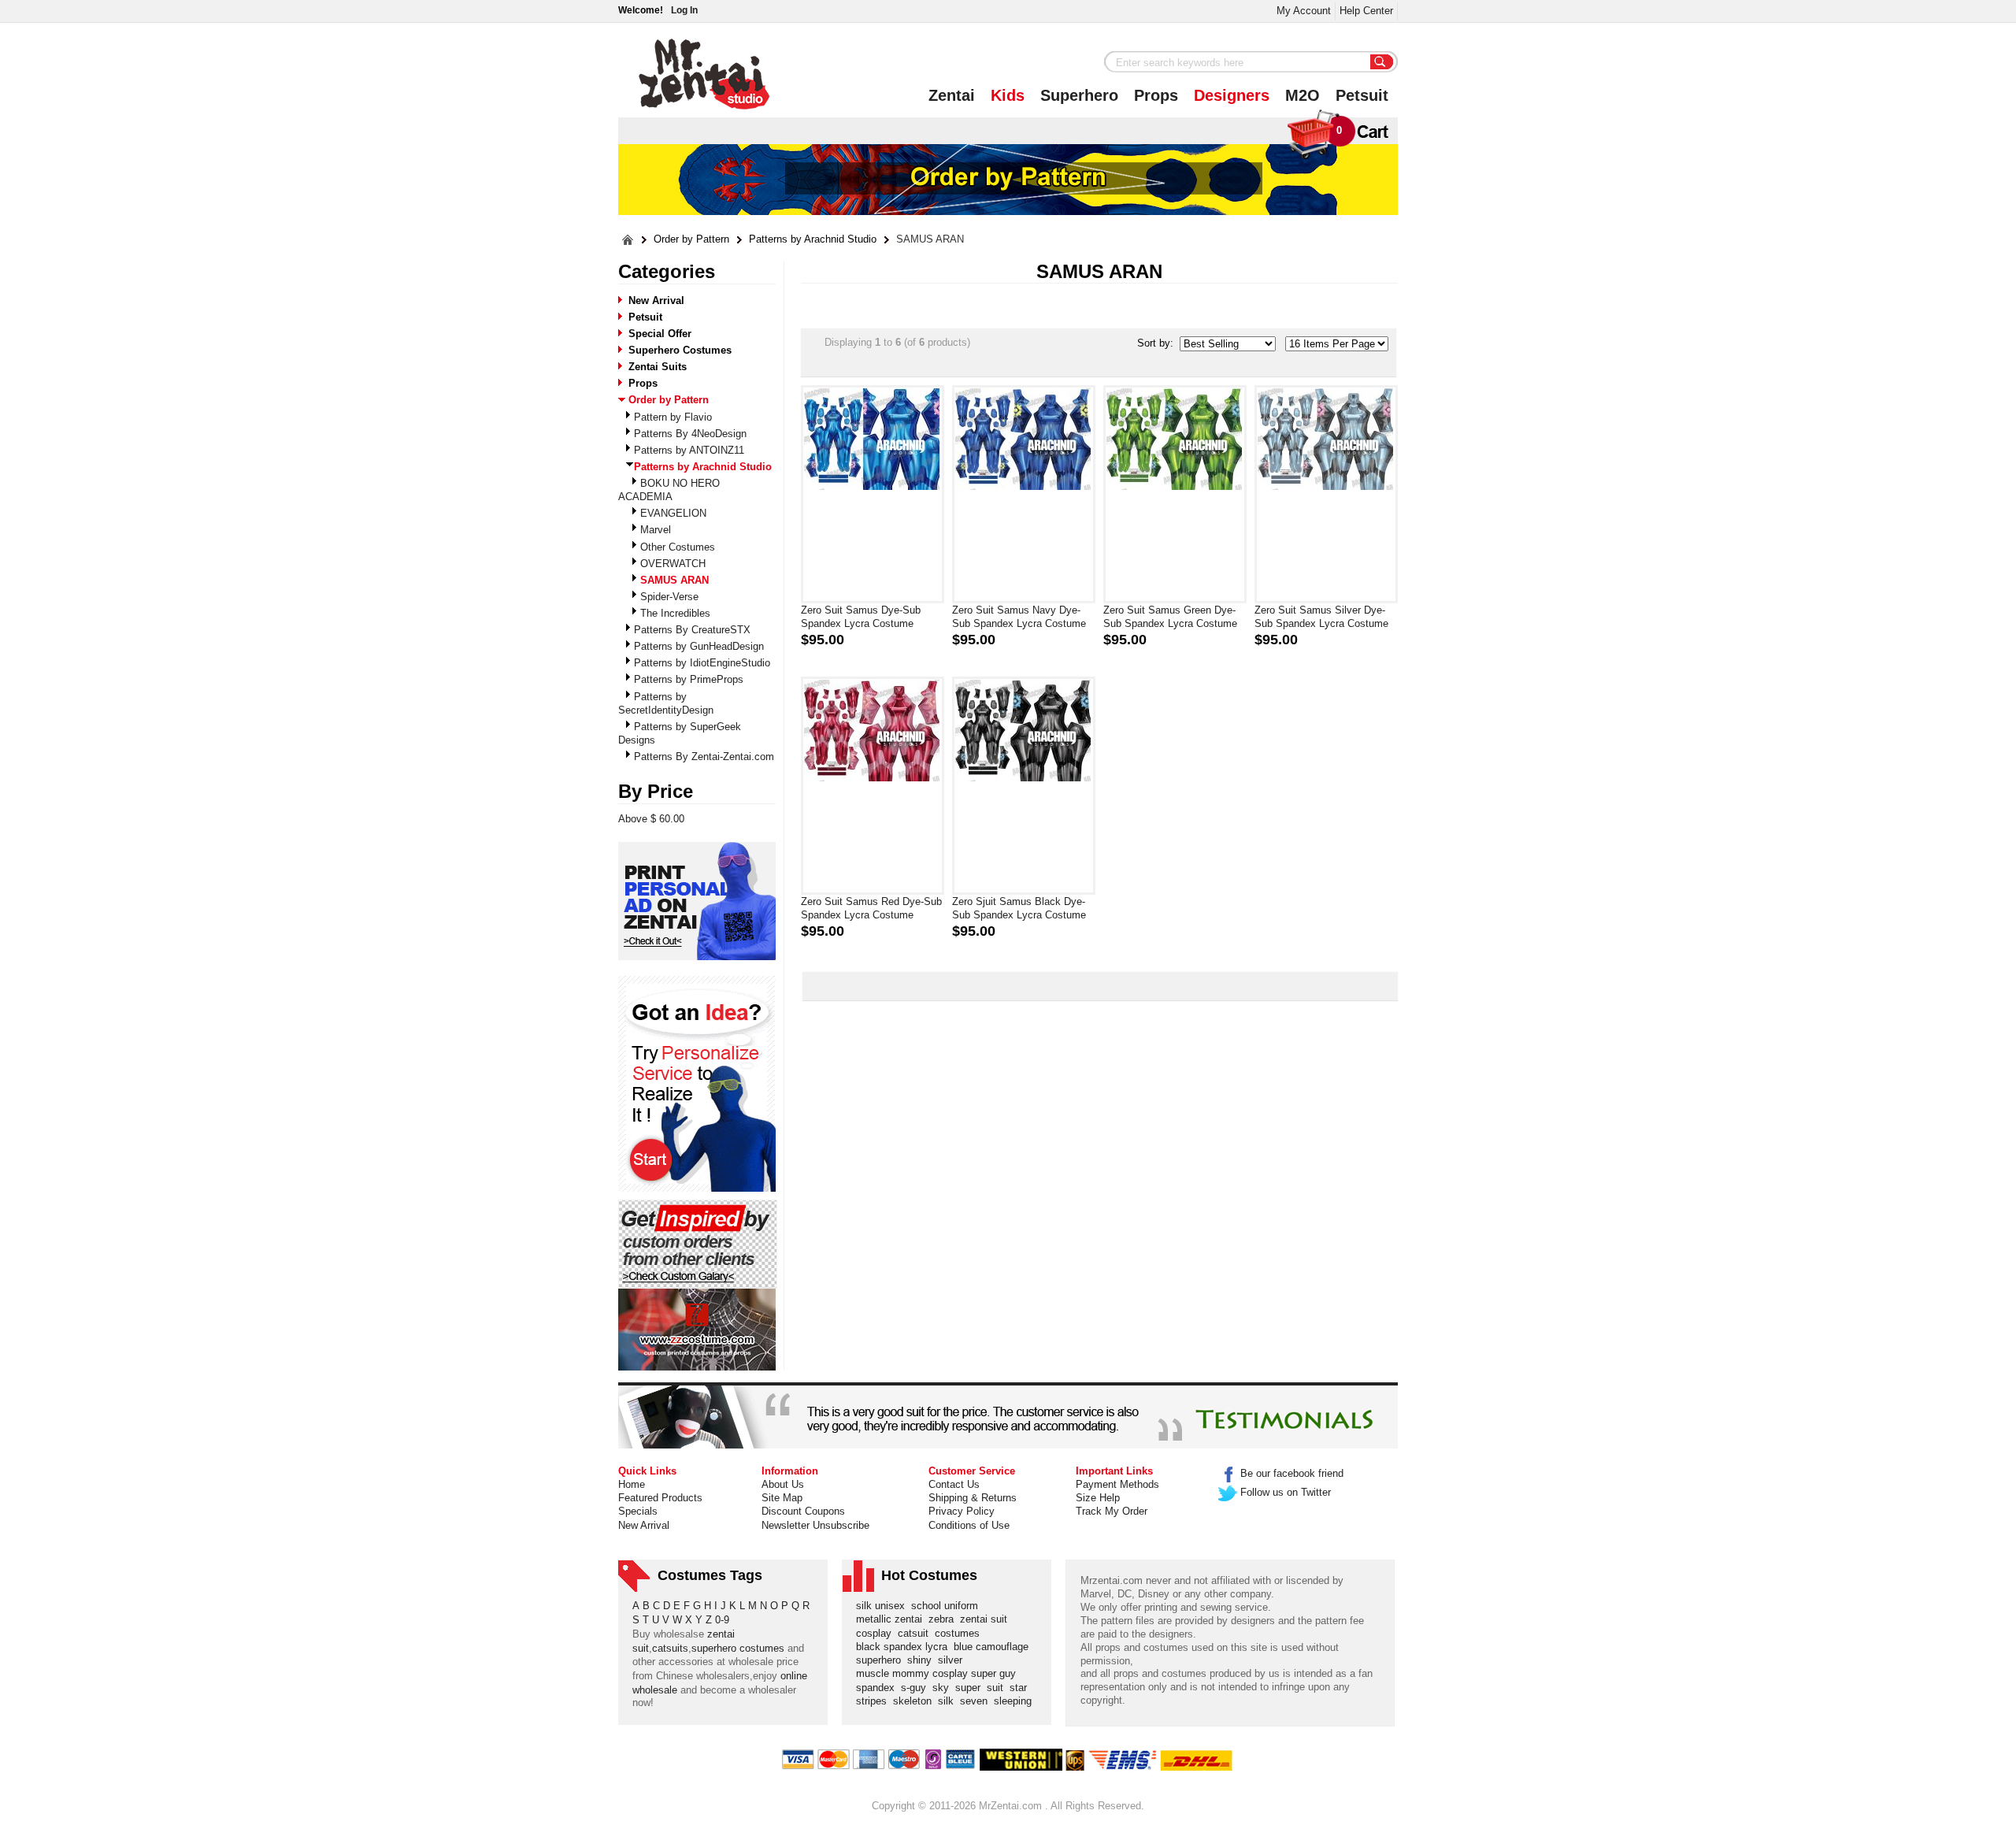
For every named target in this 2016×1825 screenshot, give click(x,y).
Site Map (782, 1498)
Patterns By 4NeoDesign (690, 434)
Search (1382, 63)
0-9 (722, 1620)
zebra (944, 1619)
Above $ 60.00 (651, 819)
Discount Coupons (803, 1511)
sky (944, 1688)
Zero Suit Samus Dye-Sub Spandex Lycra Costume (861, 617)
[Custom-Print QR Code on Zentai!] (697, 901)
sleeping (1016, 1701)
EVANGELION (673, 513)
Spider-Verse (669, 597)
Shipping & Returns (973, 1498)
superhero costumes (738, 1648)
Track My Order (1112, 1511)
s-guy (917, 1688)
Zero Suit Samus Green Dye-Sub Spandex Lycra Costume (1170, 617)
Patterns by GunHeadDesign (699, 646)
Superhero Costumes (680, 350)
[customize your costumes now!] (697, 1085)
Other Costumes (678, 547)
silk (949, 1701)
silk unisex (884, 1606)
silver (953, 1660)
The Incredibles (675, 613)
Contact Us (954, 1484)
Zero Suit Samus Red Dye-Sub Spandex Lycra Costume (871, 908)
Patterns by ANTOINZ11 (689, 450)
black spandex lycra (905, 1647)
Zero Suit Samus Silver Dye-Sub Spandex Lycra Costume (1321, 617)
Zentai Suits (658, 367)
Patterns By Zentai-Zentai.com (704, 757)
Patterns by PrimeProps (689, 679)
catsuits (670, 1648)
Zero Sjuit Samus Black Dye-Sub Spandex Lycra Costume (1019, 908)
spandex (878, 1688)
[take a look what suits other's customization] (698, 1244)
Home (632, 1484)
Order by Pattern (691, 239)
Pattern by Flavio (673, 417)
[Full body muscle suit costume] (697, 1330)
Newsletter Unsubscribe (815, 1525)
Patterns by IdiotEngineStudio (702, 663)
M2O (1303, 95)
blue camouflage (994, 1647)
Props (1156, 95)
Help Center (1366, 11)
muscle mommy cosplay (913, 1673)
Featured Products (660, 1498)
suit (998, 1688)
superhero (882, 1660)
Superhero (1079, 95)
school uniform (948, 1606)
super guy (997, 1673)
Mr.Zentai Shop (704, 74)
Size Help (1098, 1498)
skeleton (915, 1701)
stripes (875, 1701)
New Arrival (656, 300)
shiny (923, 1660)
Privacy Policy (962, 1511)
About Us (783, 1484)
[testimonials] (1008, 1417)
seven (977, 1701)
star (1021, 1688)
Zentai (952, 95)
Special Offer (660, 334)
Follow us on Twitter (1286, 1492)
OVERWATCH (673, 564)
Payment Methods (1117, 1484)
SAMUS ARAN (930, 239)
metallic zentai (892, 1619)
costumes (960, 1633)
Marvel (656, 530)
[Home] (628, 240)
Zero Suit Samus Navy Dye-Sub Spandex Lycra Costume (1019, 617)
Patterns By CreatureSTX (692, 630)
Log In (684, 10)
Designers (1232, 95)
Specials (638, 1511)
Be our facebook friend (1292, 1473)
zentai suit (987, 1619)
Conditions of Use (969, 1525)
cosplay (877, 1633)
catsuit (916, 1633)
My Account (1304, 11)
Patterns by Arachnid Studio (813, 239)
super (971, 1688)
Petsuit (1362, 95)
